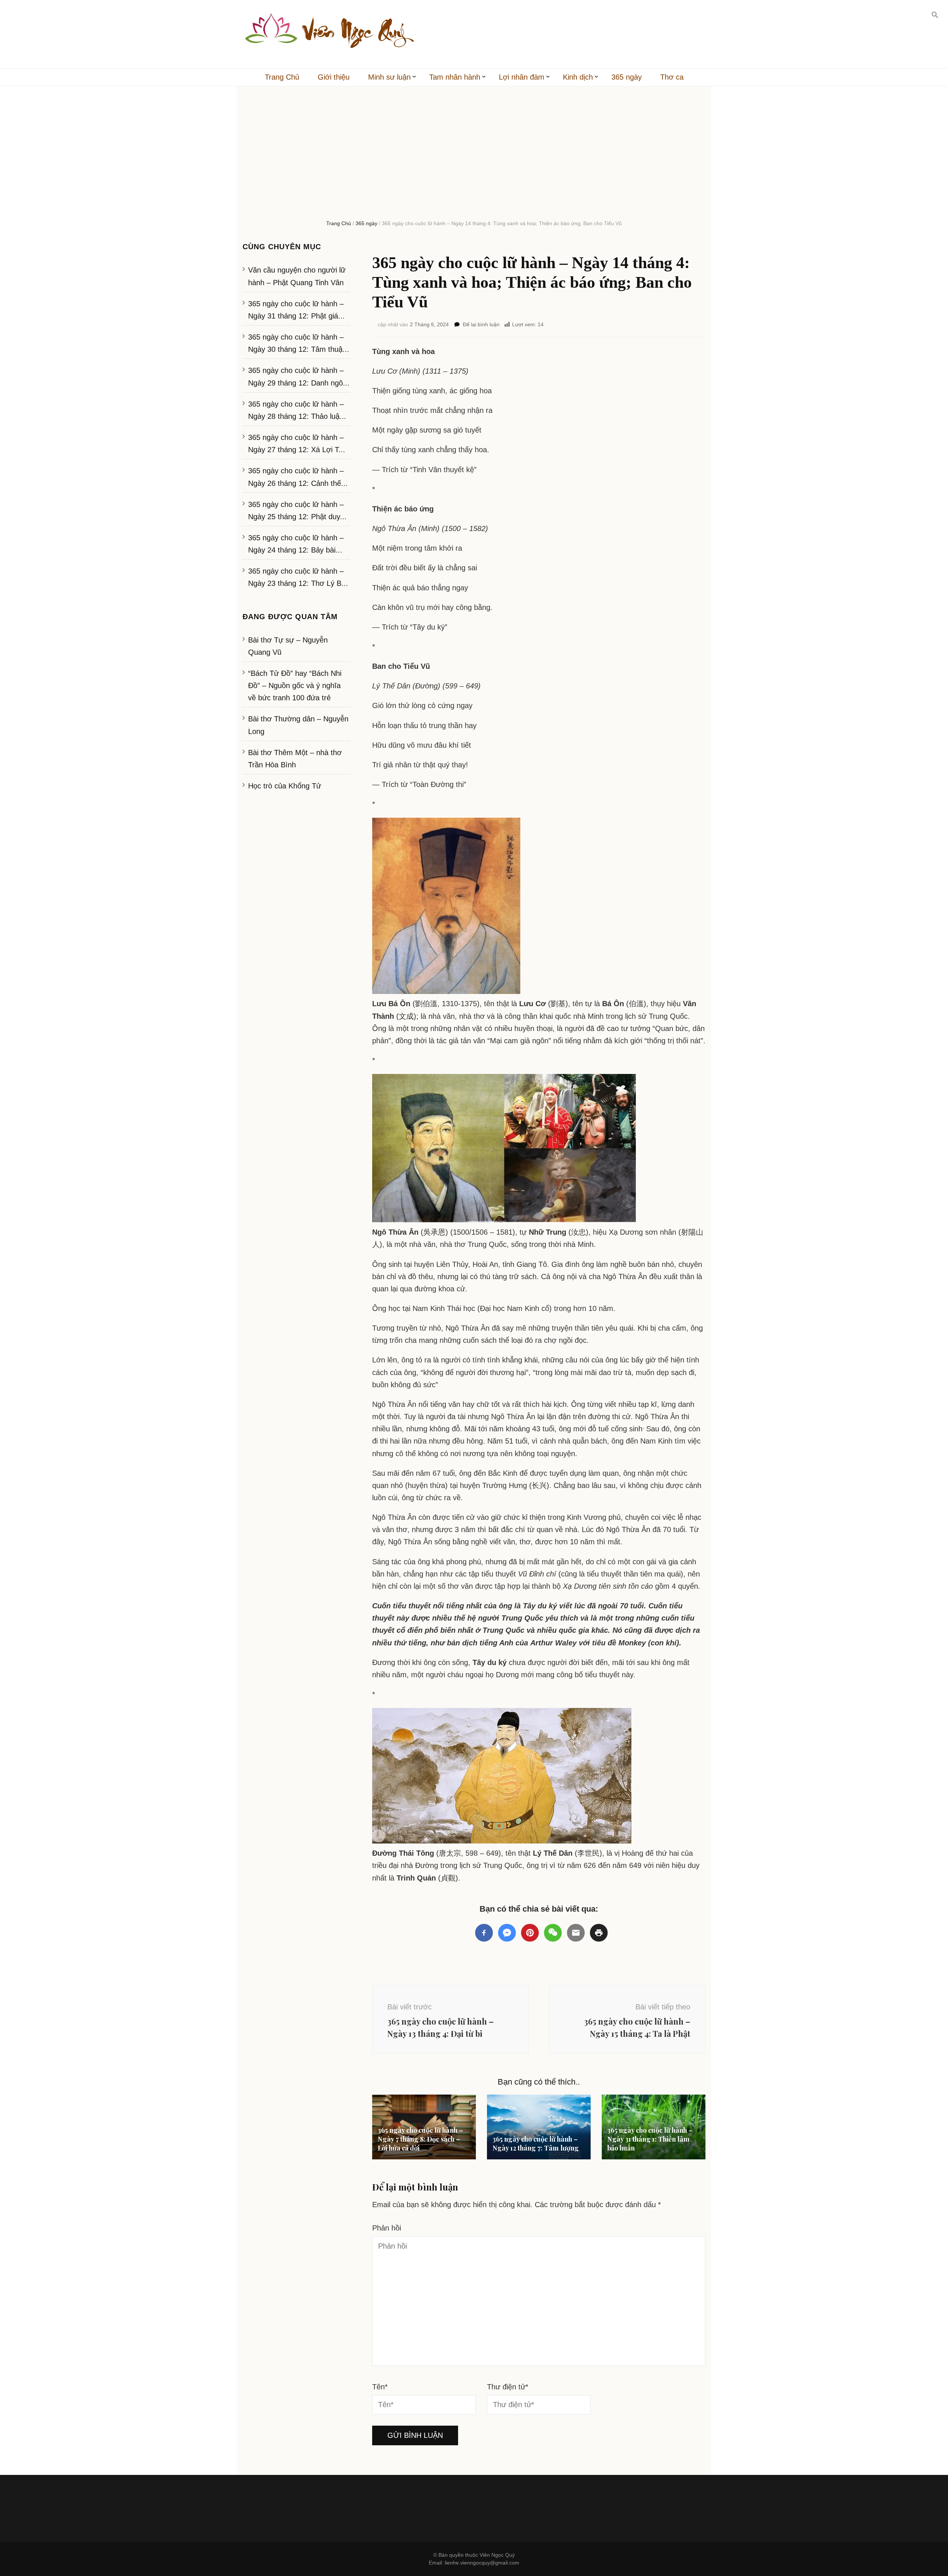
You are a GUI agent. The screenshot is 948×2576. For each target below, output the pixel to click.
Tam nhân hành (455, 77)
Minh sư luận (389, 77)
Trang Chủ (282, 77)
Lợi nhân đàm (522, 77)
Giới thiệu (334, 77)
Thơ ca (672, 77)
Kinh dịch (578, 77)
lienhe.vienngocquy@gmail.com (482, 2563)
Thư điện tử (508, 2387)
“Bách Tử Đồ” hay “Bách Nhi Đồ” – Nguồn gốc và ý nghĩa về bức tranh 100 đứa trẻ (295, 685)
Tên (380, 2387)
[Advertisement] (474, 160)
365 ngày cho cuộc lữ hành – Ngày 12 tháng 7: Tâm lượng (536, 2143)
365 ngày (627, 77)
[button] (935, 15)
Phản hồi (387, 2228)
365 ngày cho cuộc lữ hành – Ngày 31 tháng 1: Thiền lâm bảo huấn (650, 2139)
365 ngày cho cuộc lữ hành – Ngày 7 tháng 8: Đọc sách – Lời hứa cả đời (420, 2139)
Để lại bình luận (481, 324)
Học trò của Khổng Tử (285, 786)
